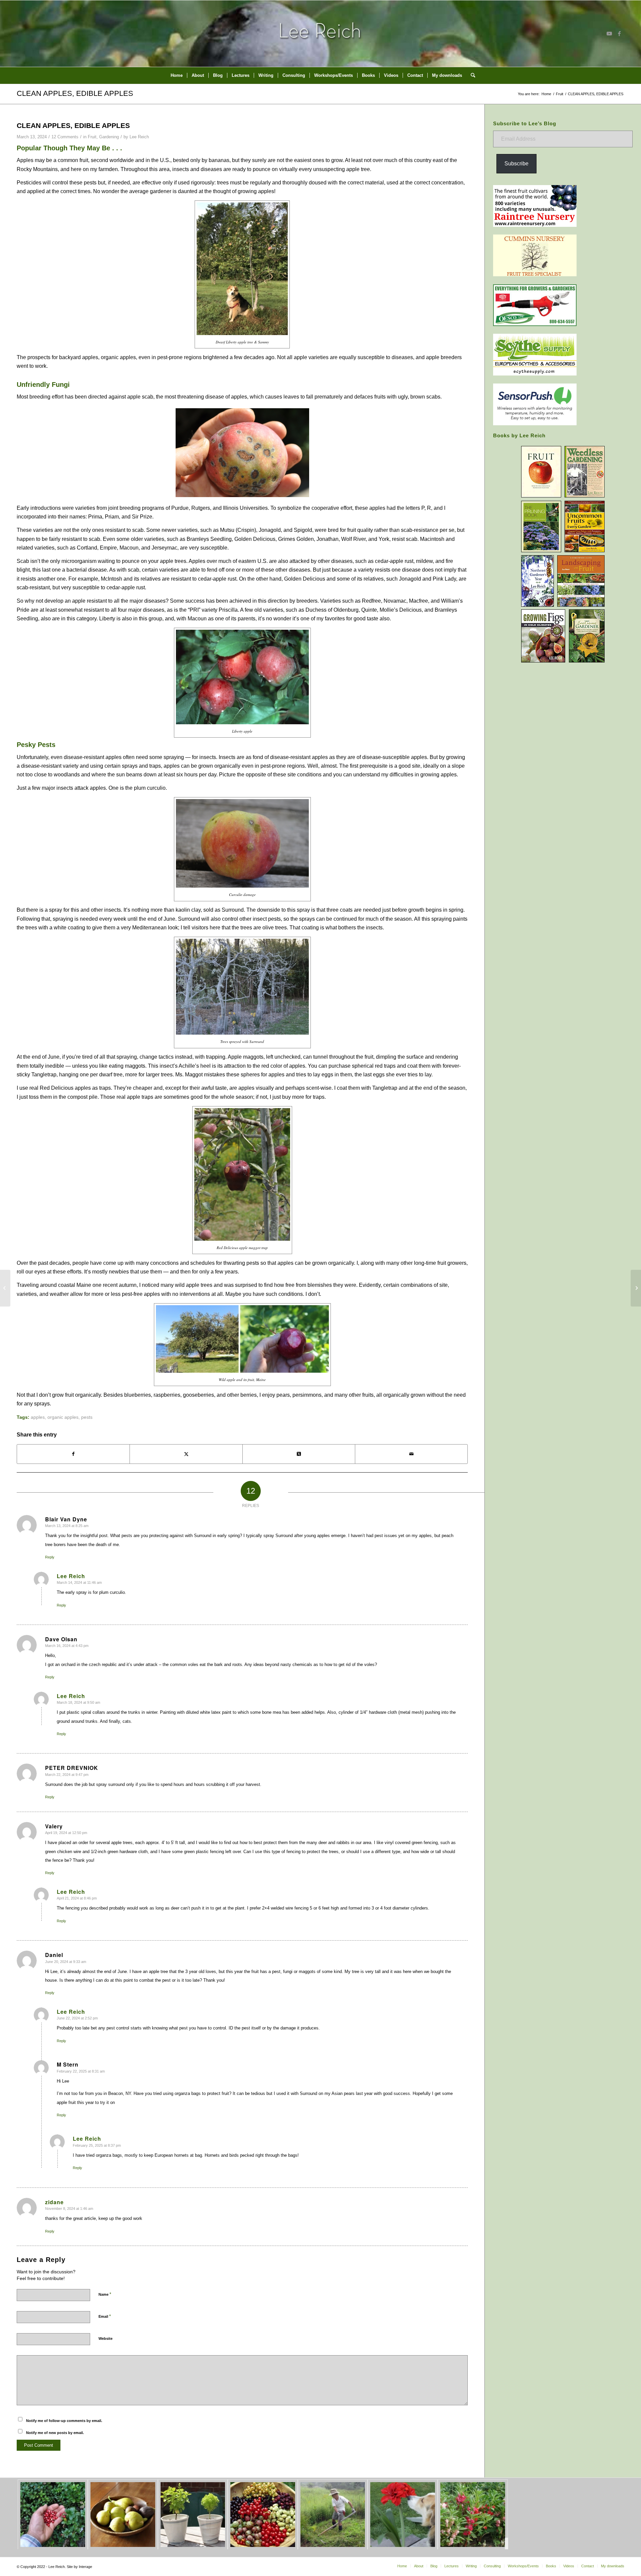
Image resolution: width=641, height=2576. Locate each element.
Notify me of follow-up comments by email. (64, 2421)
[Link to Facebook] (619, 33)
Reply (50, 1557)
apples (38, 1417)
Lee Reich (139, 137)
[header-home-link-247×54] (321, 33)
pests (87, 1417)
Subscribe (516, 164)
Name (105, 2294)
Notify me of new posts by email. (55, 2433)
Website (105, 2338)
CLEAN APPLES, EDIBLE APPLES (75, 93)
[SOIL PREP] (636, 1288)
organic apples (63, 1417)
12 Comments (65, 137)
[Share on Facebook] (73, 1454)
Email (105, 2316)
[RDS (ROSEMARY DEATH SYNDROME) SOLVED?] (5, 1288)
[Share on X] (186, 1454)
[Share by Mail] (411, 1454)
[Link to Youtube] (609, 33)
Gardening (109, 137)
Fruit (92, 137)
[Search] (471, 75)
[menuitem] (177, 75)
